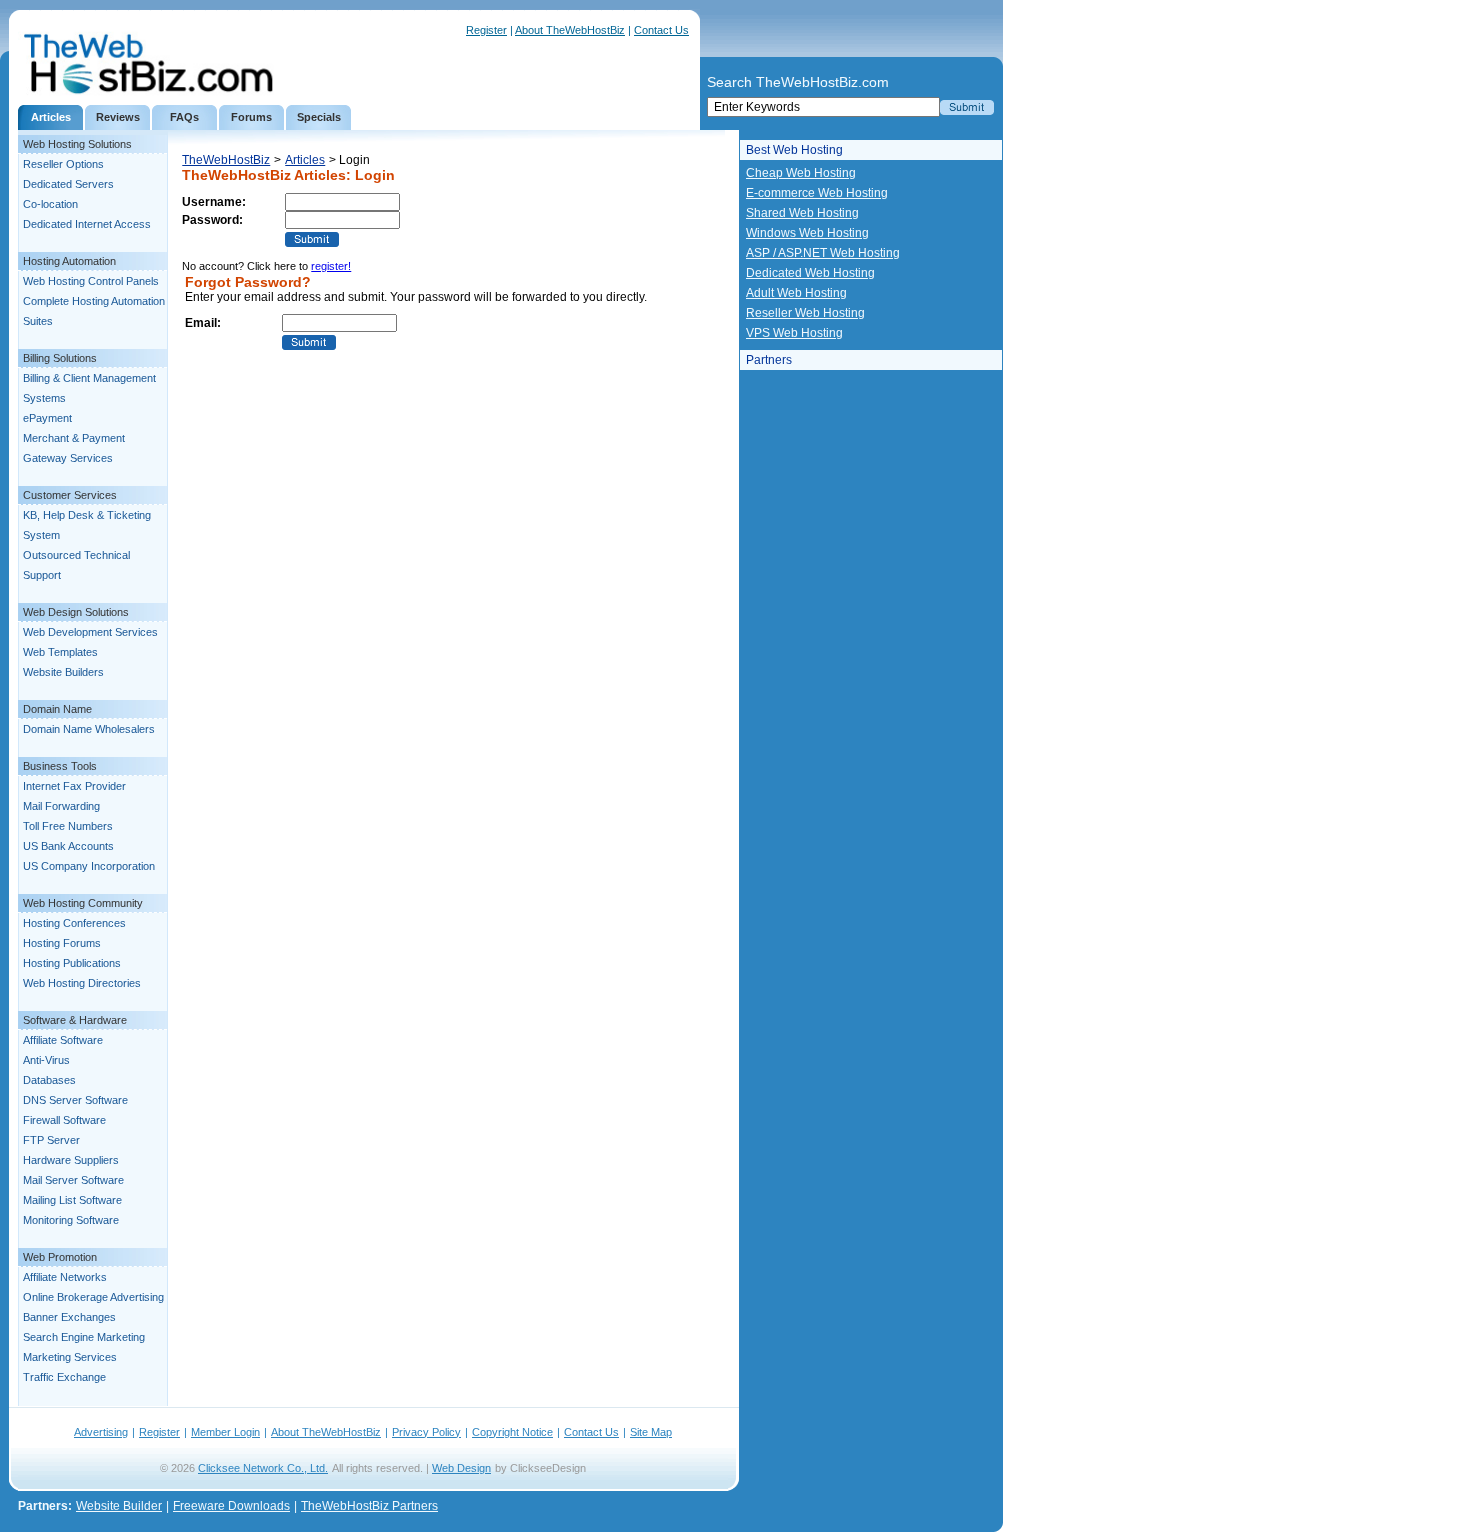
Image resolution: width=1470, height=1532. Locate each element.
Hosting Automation (69, 261)
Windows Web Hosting (807, 233)
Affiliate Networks (65, 1277)
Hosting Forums (62, 943)
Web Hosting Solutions (77, 144)
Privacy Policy (426, 1432)
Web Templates (60, 652)
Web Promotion (60, 1257)
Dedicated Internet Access (87, 224)
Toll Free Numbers (68, 826)
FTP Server (51, 1140)
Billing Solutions (60, 358)
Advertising (101, 1432)
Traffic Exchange (64, 1377)
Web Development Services (90, 632)
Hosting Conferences (74, 923)
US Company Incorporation (89, 866)
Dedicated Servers (68, 184)
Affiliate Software (63, 1040)
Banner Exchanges (69, 1317)
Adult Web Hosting (796, 293)
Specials (319, 117)
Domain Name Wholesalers (89, 729)
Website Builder (119, 1506)
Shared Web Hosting (802, 213)
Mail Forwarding (61, 806)
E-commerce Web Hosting (817, 193)
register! (331, 266)
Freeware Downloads (231, 1506)
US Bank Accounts (68, 846)
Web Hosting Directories (82, 983)
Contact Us (661, 30)
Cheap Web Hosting (801, 173)
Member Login (225, 1432)
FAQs (184, 117)
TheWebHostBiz (226, 160)
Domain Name (57, 709)
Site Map (651, 1432)
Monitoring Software (71, 1220)
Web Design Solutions (76, 612)
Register (486, 30)
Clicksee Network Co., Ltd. (263, 1468)
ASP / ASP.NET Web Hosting (823, 253)
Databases (49, 1080)
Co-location (50, 204)
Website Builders (63, 672)
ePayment (47, 418)
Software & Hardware (75, 1020)
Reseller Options (63, 164)
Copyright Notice (512, 1432)
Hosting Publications (72, 963)
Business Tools (60, 766)
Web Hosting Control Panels (91, 281)
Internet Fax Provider (74, 786)
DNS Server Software (75, 1100)
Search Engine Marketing (84, 1337)
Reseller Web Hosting (805, 313)
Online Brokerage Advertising (93, 1297)
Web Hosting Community (83, 903)
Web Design (461, 1468)
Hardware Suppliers (71, 1160)
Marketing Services (70, 1357)
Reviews (118, 117)
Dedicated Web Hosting (810, 273)
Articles (51, 117)
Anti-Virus (46, 1060)
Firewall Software (64, 1120)
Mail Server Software (73, 1180)
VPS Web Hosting (794, 333)
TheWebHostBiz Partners (369, 1506)
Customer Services (70, 495)
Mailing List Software (72, 1200)
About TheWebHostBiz (570, 30)
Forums (251, 117)
